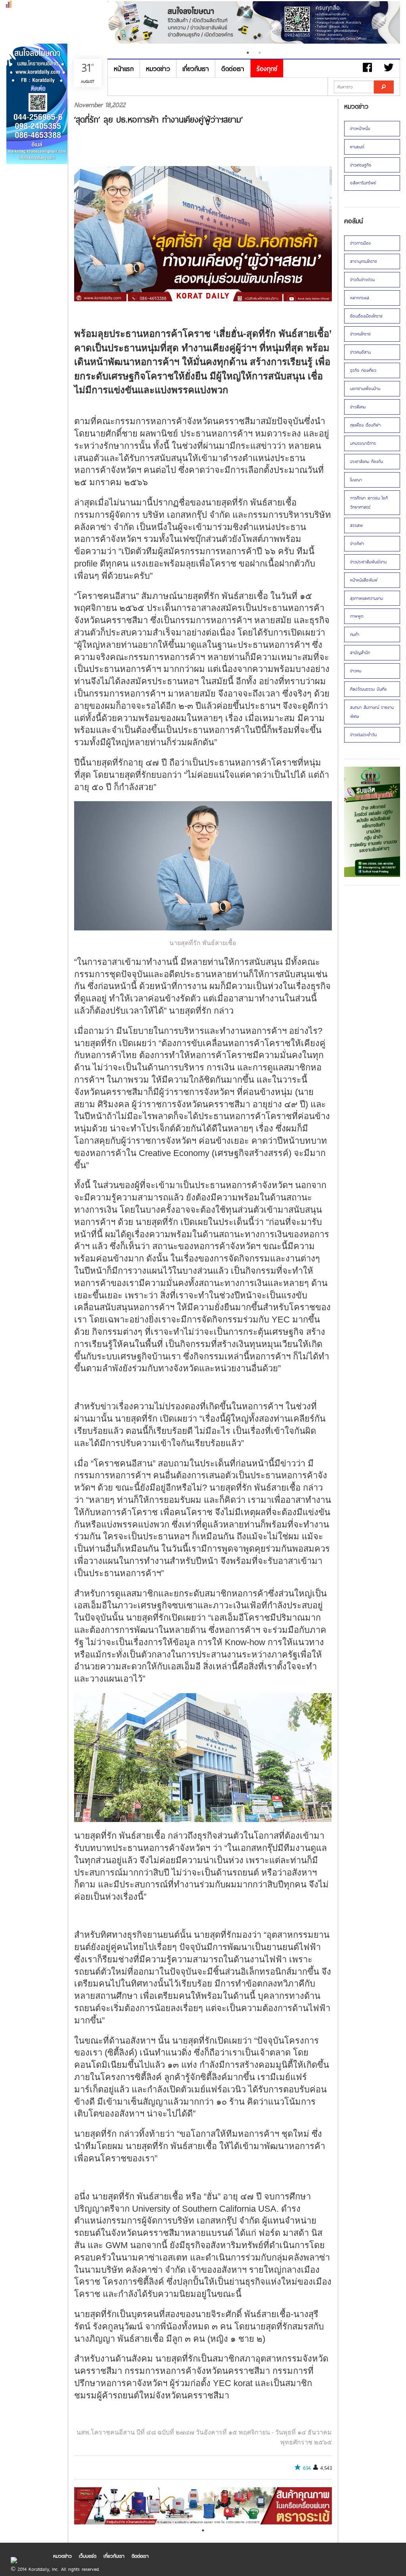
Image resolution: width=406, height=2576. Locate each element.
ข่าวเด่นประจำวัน (363, 735)
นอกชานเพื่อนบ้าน (365, 389)
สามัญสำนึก (360, 653)
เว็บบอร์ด (88, 2556)
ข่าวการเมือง (360, 243)
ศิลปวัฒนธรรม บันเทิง (368, 689)
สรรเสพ (356, 525)
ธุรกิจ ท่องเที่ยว (363, 370)
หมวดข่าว (158, 68)
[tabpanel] (254, 23)
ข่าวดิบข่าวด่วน (362, 279)
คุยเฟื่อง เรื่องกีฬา (365, 425)
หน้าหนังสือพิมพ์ (364, 580)
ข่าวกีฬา (357, 544)
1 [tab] (248, 53)
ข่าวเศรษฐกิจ (361, 165)
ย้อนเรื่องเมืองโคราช (366, 316)
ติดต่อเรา (233, 68)
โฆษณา (356, 480)
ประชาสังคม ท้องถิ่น (367, 461)
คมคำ (355, 634)
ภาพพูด (357, 616)
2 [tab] (260, 53)
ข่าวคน (356, 671)
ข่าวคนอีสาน (360, 352)
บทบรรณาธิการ (363, 443)
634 (307, 2468)
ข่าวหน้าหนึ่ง (360, 128)
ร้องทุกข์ (267, 68)
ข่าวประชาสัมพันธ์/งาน (368, 562)
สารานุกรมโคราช (364, 261)
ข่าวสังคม (358, 407)
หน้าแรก (124, 68)
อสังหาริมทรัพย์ (363, 183)
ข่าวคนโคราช (360, 334)
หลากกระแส (360, 298)
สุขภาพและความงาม (367, 598)
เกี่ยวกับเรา (196, 68)
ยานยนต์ (357, 147)
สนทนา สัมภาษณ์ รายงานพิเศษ (372, 712)
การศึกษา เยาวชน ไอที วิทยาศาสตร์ (369, 502)
